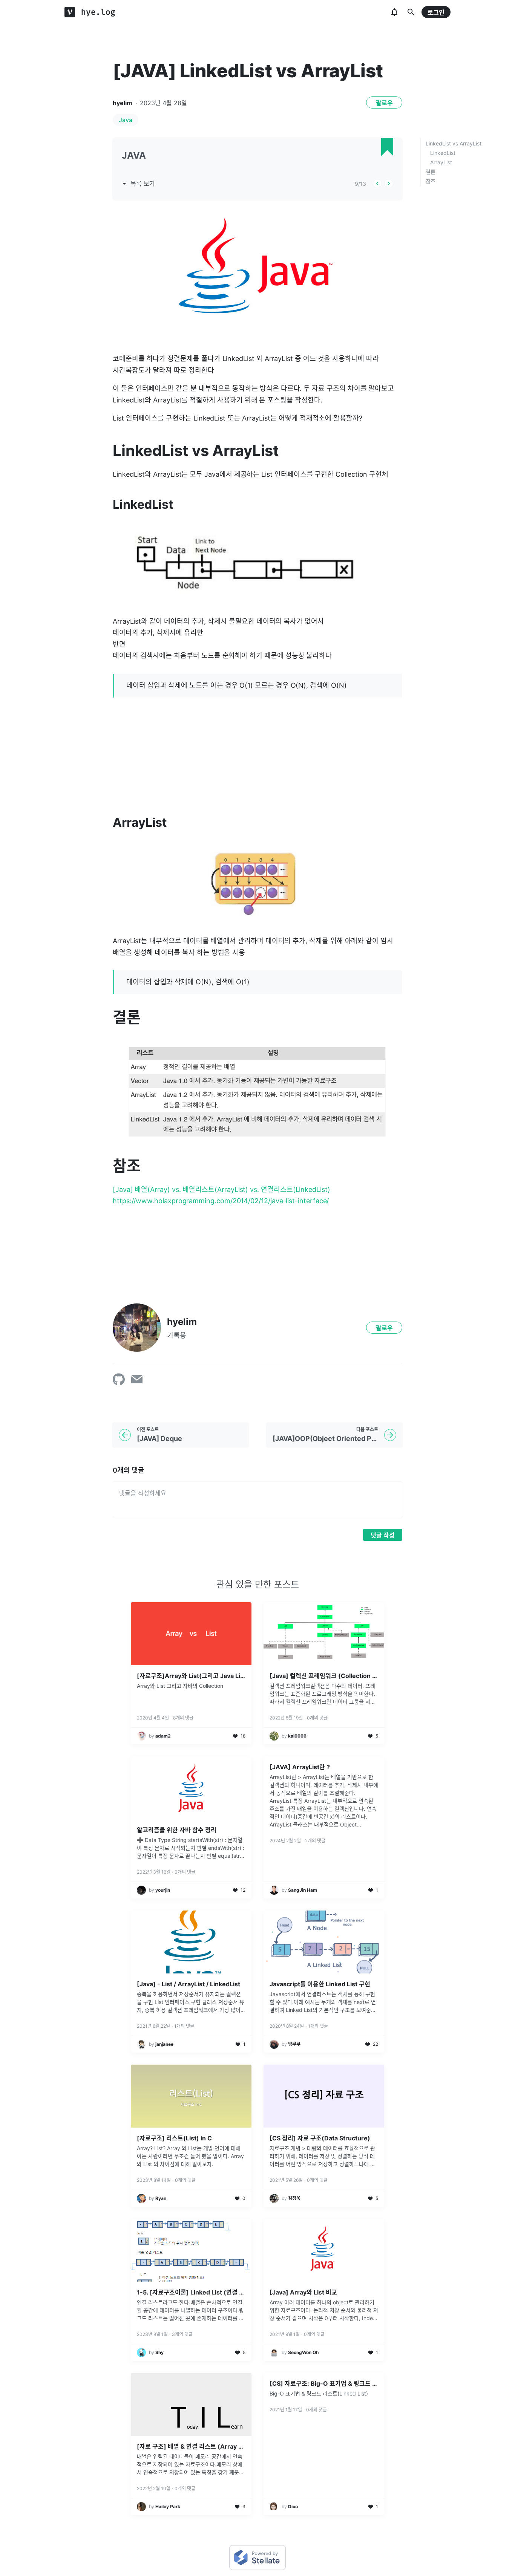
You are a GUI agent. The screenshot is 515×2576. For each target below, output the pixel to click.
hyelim (123, 103)
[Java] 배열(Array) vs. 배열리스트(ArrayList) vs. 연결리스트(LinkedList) (221, 1189)
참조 (431, 181)
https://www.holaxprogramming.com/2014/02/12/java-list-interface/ (221, 1201)
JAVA (134, 155)
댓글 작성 (383, 1535)
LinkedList (443, 153)
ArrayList (441, 162)
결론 (431, 172)
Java (126, 120)
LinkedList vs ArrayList (454, 143)
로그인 (436, 12)
